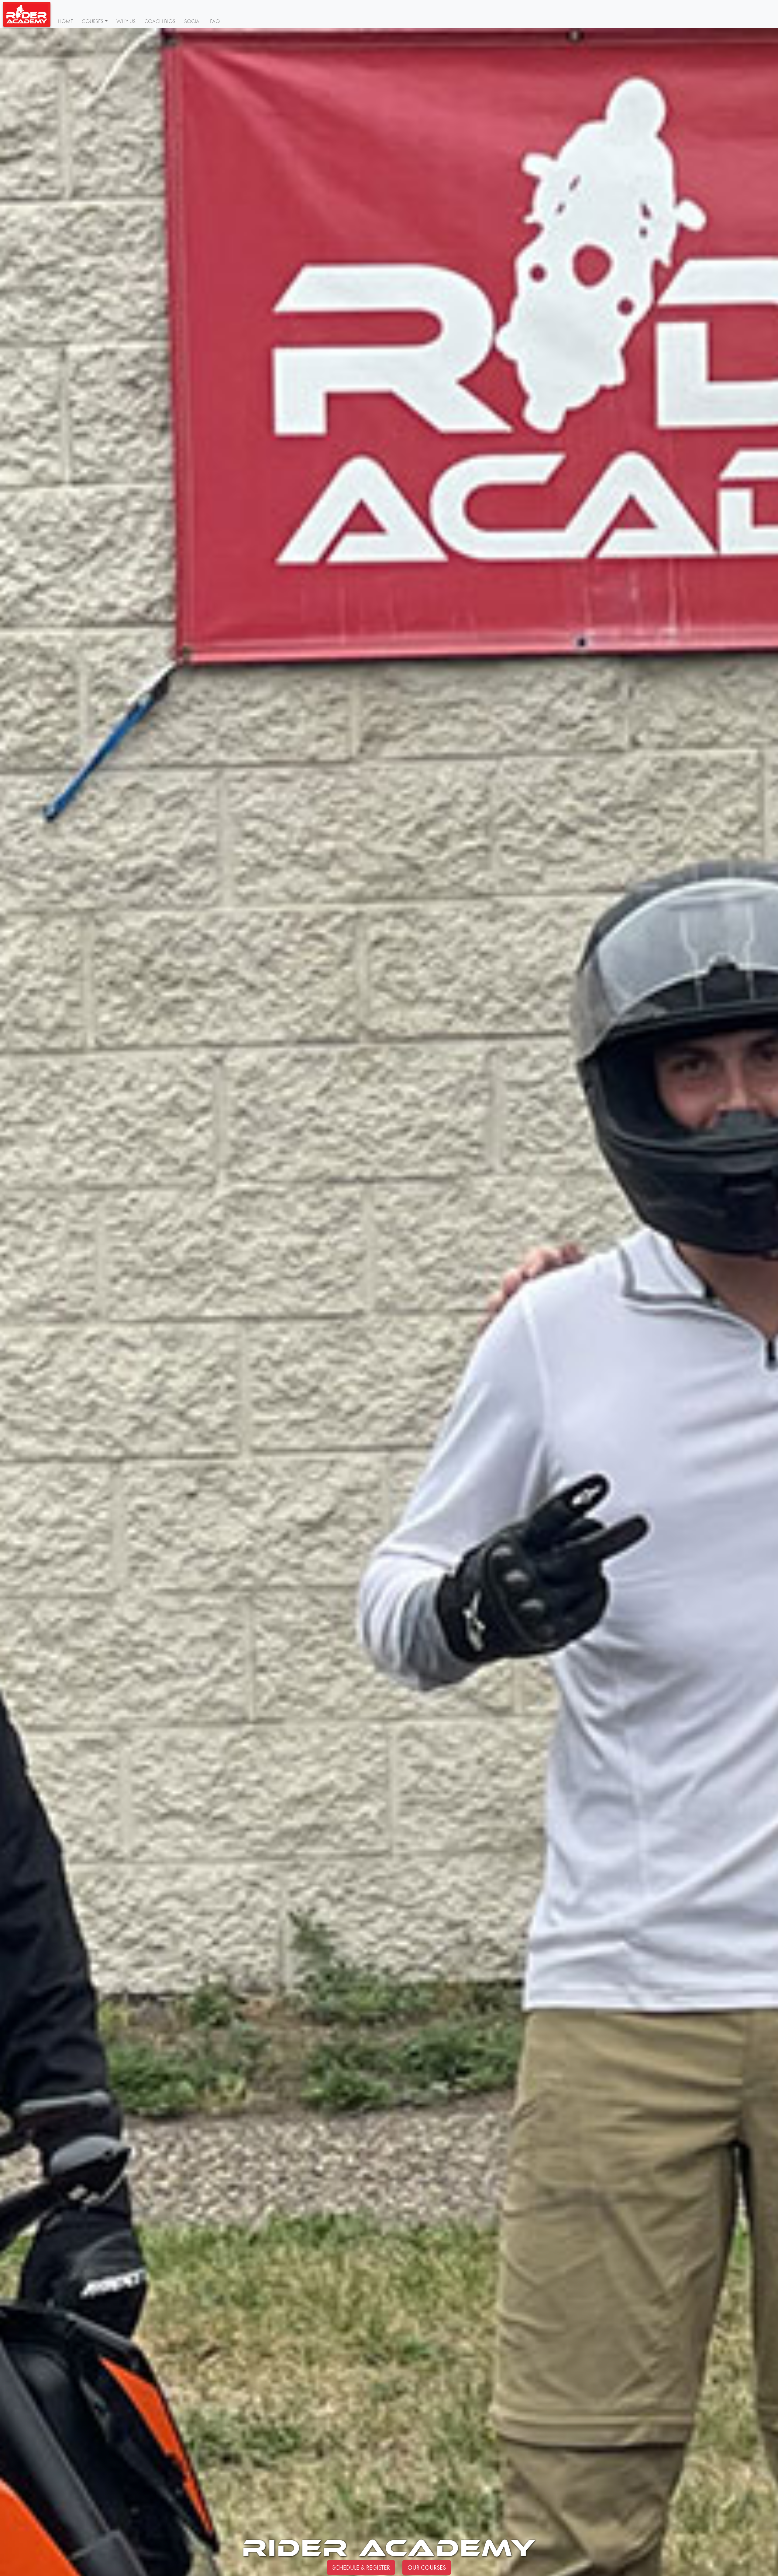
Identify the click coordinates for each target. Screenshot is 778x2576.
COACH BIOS (160, 21)
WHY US (126, 21)
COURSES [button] (93, 21)
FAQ (215, 21)
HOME (65, 21)
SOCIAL (193, 21)
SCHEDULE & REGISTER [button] (361, 2567)
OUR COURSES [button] (427, 2567)
